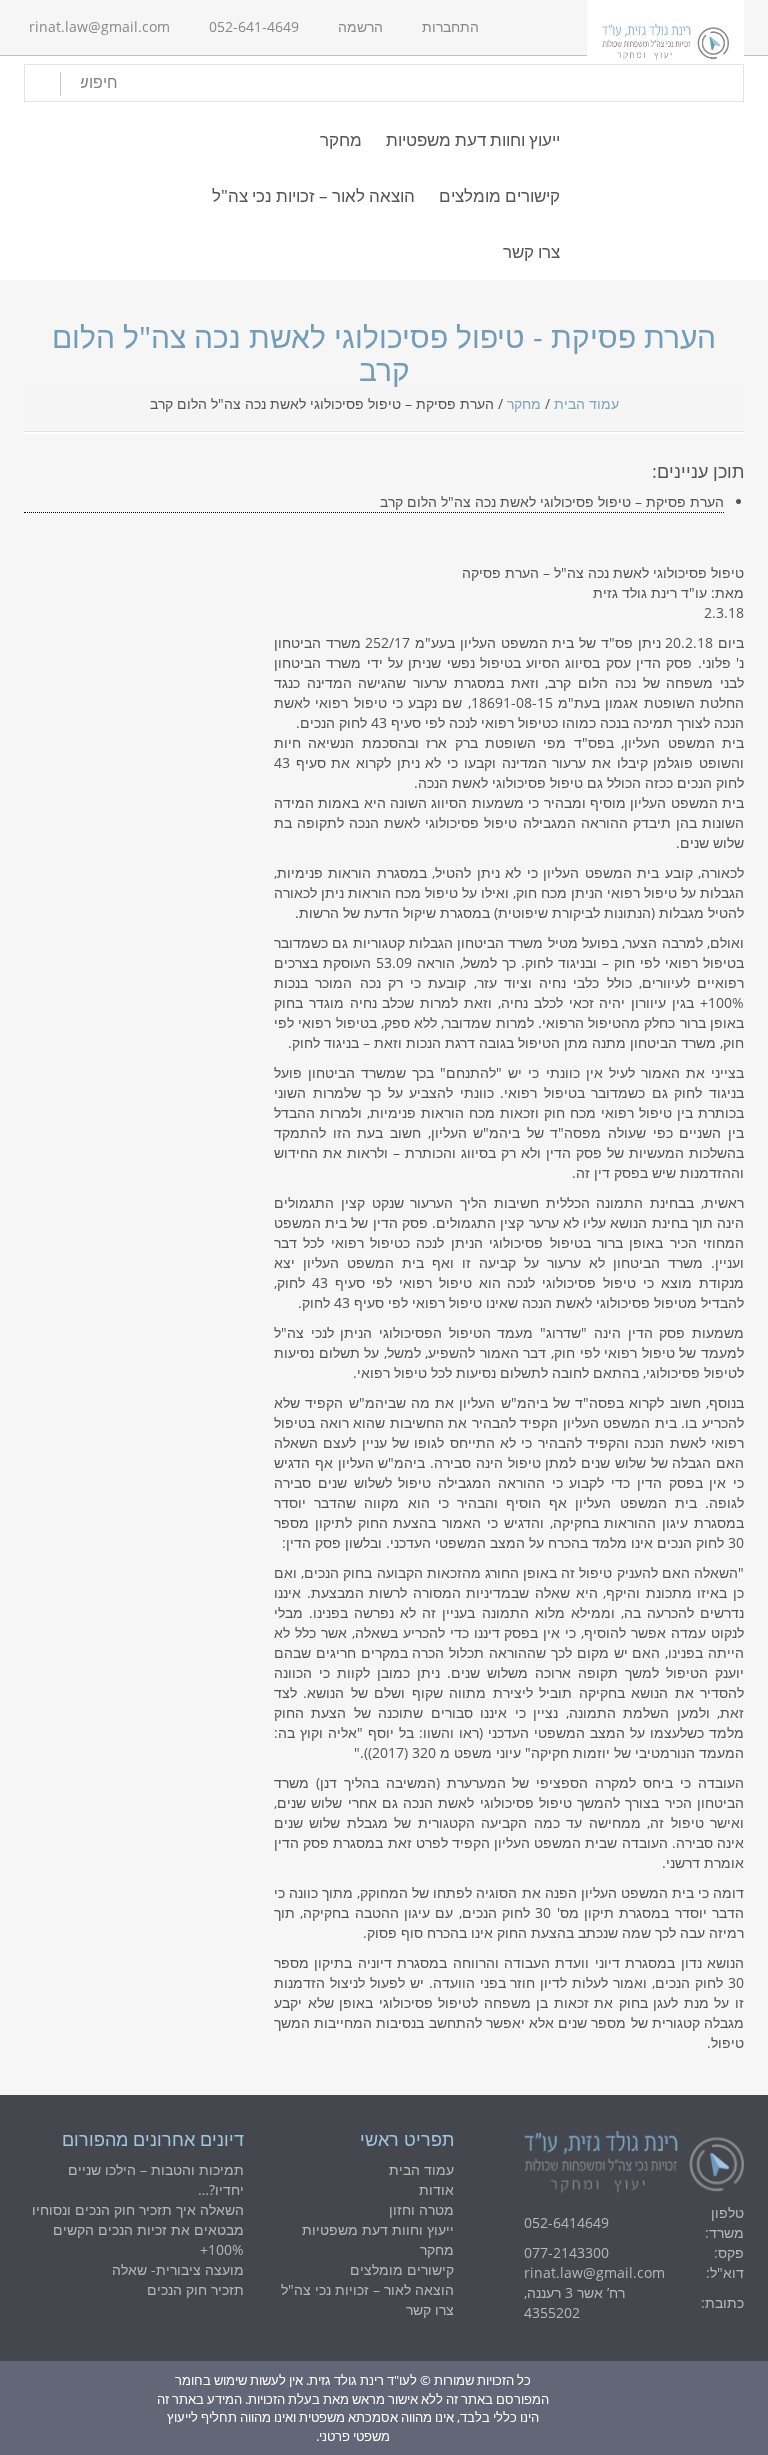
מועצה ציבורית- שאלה (178, 2269)
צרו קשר (531, 251)
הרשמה (360, 26)
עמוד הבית (586, 403)
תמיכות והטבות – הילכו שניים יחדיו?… (156, 2179)
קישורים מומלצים (499, 195)
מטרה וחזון (421, 2209)
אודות (436, 2189)
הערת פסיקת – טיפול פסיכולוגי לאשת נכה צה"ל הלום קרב (552, 501)
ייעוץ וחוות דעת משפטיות (473, 139)
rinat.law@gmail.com (99, 26)
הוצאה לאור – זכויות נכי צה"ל (313, 195)
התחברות (450, 26)
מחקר (341, 139)
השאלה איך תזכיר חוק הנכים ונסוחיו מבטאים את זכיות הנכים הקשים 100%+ (138, 2229)
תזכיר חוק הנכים (195, 2289)
